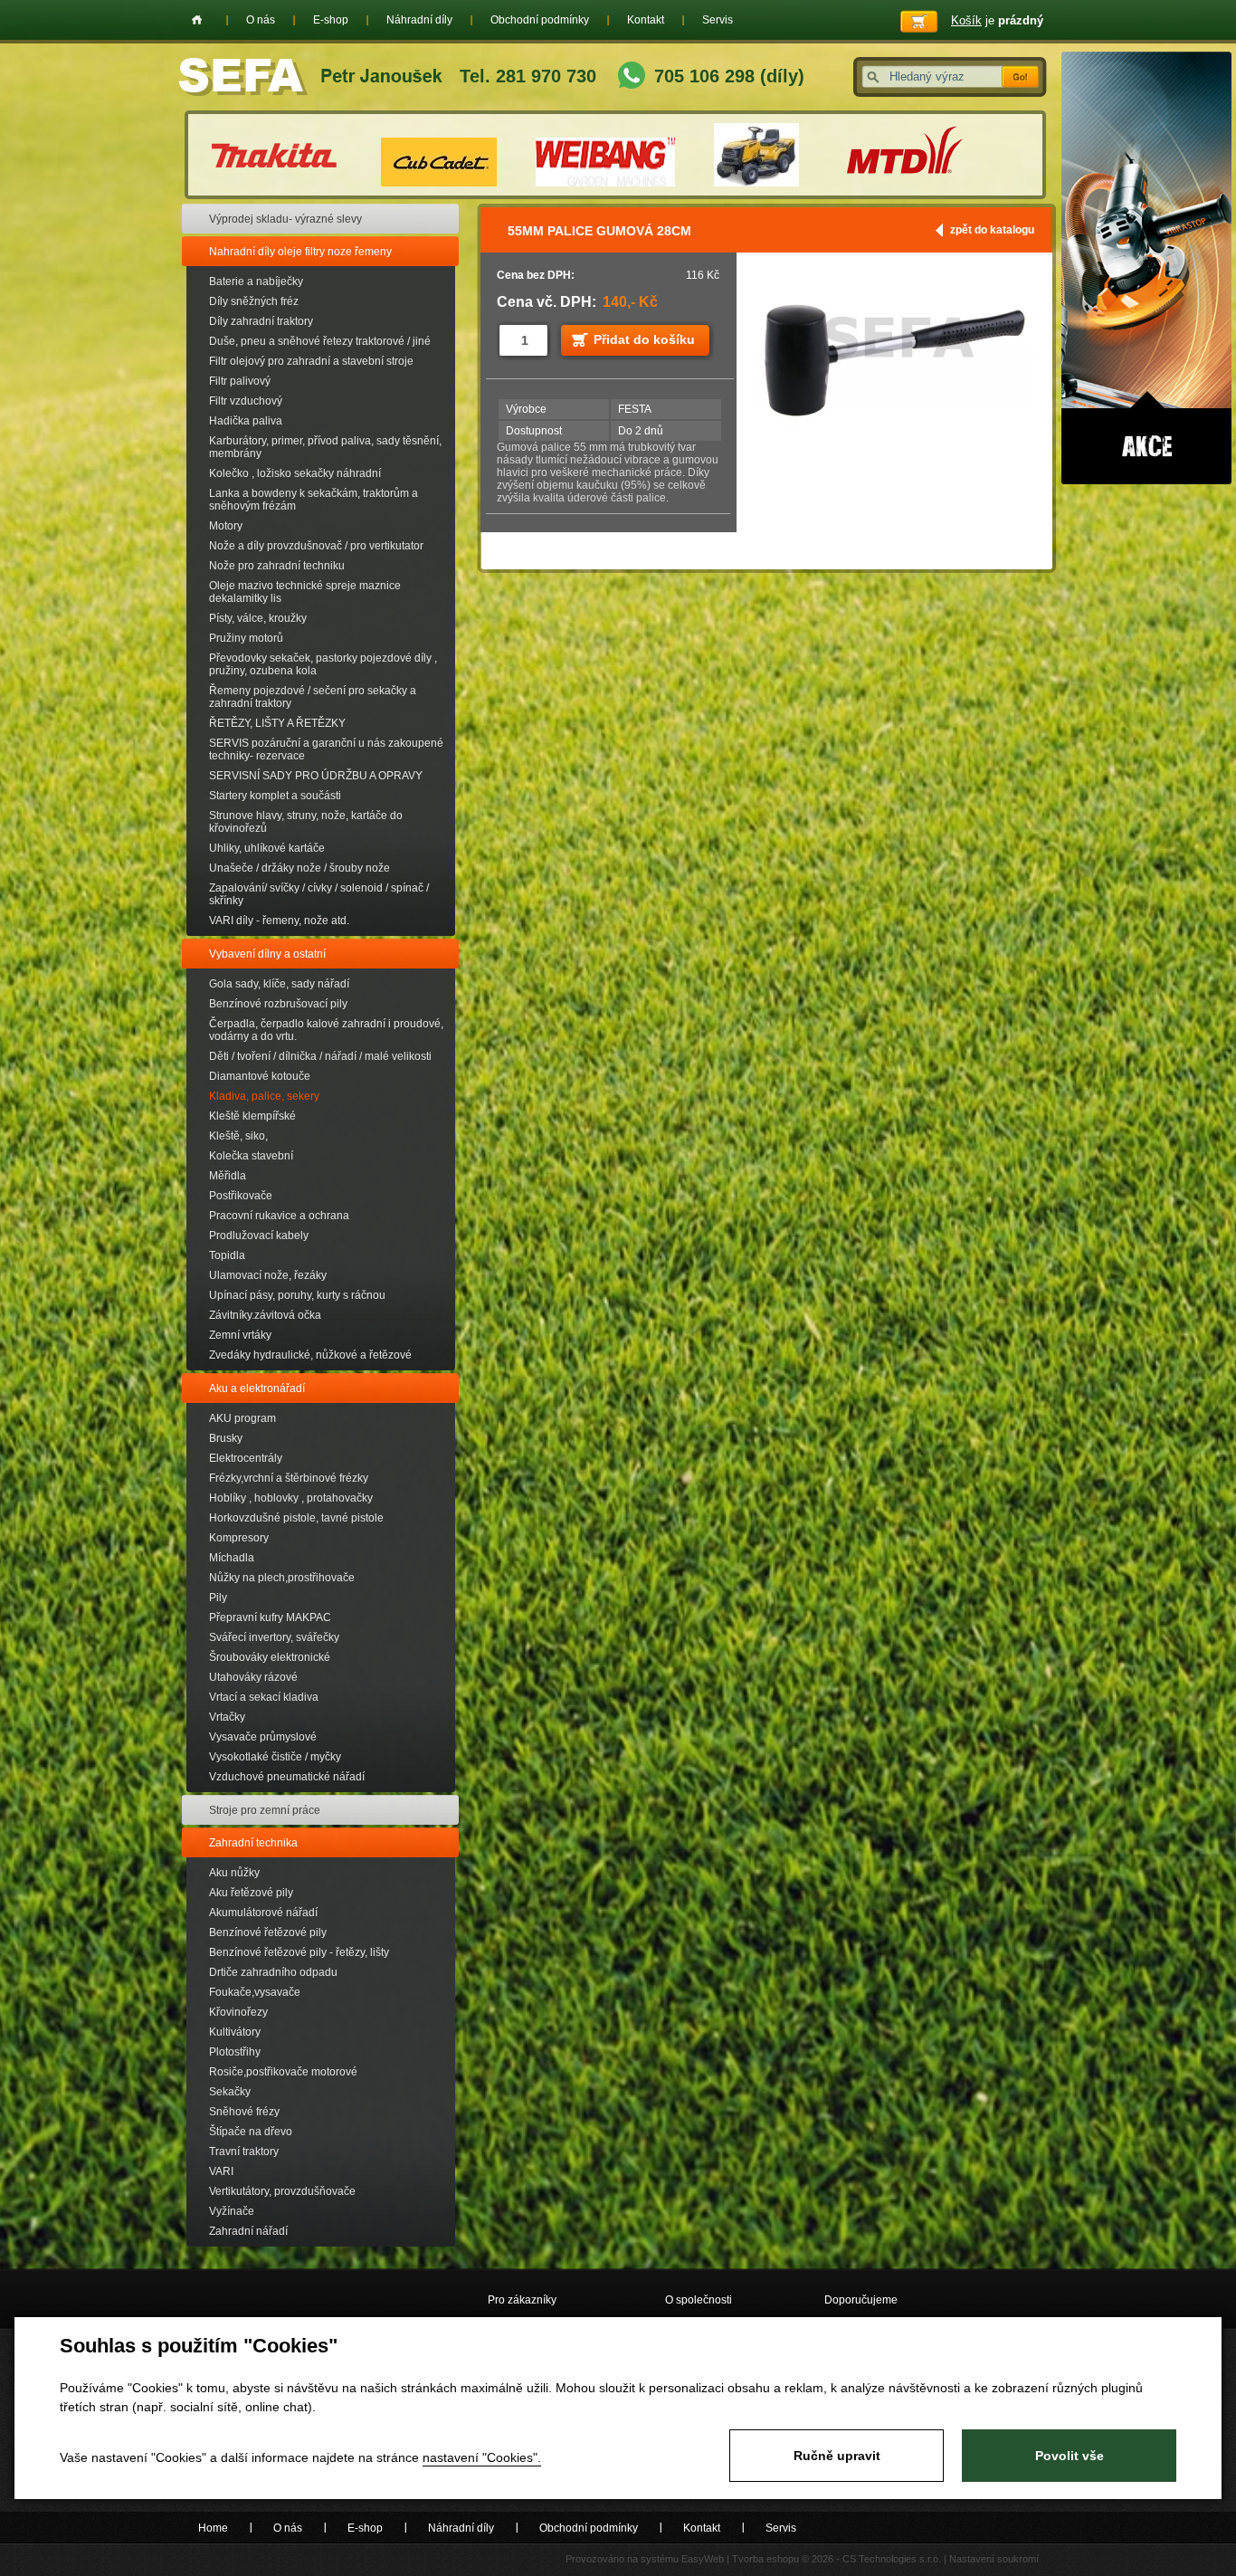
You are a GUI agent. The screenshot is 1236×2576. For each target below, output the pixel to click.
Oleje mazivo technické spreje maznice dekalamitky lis (305, 592)
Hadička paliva (246, 421)
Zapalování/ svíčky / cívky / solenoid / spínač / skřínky (319, 894)
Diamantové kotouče (260, 1076)
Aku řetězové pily (251, 1893)
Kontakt (646, 20)
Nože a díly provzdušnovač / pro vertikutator (316, 546)
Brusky (226, 1438)
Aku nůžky (234, 1873)
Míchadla (232, 1558)
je (997, 20)
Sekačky (230, 2092)
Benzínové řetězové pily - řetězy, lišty (299, 1952)
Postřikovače (241, 1196)
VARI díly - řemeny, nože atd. (279, 921)
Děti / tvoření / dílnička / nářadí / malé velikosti (320, 1056)
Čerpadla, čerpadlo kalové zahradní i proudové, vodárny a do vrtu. (326, 1030)
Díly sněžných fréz (254, 301)
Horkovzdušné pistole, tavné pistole (296, 1518)
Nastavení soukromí (994, 2559)
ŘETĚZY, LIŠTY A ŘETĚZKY (277, 723)
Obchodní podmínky (540, 20)
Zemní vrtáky (240, 1335)
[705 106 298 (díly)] (632, 77)
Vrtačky (227, 1717)
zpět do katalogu (992, 230)
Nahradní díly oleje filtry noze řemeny (300, 252)
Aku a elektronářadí (257, 1388)
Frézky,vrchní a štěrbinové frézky (289, 1478)
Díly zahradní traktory (261, 321)
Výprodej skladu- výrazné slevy (285, 219)
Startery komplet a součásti (275, 796)
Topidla (227, 1255)
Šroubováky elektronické (270, 1657)
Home (197, 20)
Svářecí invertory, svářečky (274, 1637)
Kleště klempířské (252, 1116)
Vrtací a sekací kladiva (264, 1697)
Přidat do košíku (644, 339)
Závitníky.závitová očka (265, 1315)
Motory (226, 526)
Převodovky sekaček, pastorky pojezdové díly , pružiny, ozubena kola (323, 664)
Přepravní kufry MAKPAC (270, 1617)
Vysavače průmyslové (263, 1737)
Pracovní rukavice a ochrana (279, 1216)
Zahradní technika (253, 1843)
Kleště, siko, (238, 1136)
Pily (218, 1598)
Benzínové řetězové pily (268, 1932)
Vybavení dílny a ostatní (267, 954)
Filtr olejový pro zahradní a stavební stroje (311, 361)
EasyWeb (703, 2559)
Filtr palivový (240, 381)
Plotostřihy (235, 2052)
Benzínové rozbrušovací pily (278, 1004)
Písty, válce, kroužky (258, 618)
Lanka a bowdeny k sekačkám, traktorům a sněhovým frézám (314, 500)
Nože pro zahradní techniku (277, 566)
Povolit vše (1070, 2456)
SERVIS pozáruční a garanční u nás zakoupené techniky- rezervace (326, 749)
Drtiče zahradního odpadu (273, 1972)
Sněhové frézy (244, 2112)
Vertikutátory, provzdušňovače (282, 2191)
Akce (1146, 268)
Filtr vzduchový (246, 401)
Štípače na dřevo (251, 2132)
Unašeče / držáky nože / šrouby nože (299, 868)
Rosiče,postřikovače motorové (283, 2072)
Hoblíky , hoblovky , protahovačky (291, 1498)
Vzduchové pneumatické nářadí (287, 1777)
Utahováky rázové (253, 1677)
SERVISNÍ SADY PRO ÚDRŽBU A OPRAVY (316, 776)
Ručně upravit (837, 2456)
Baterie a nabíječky (256, 281)
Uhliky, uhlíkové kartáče (267, 848)
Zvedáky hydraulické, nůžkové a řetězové (310, 1355)
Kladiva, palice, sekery (264, 1096)
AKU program (242, 1418)
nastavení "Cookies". (482, 2457)
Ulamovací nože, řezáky (268, 1275)
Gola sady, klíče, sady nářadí (279, 984)
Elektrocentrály (246, 1458)
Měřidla (228, 1176)
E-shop (331, 20)
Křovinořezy (238, 2012)
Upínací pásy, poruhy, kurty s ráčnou (297, 1295)
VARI (221, 2171)
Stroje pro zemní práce (265, 1810)
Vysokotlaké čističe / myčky (275, 1757)
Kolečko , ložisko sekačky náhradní (295, 473)
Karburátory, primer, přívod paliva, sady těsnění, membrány (325, 447)
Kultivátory (235, 2032)
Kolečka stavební (251, 1156)
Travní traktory (244, 2151)
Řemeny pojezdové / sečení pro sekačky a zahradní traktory (313, 697)
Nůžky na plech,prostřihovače (282, 1578)
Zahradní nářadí (248, 2231)
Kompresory (239, 1538)
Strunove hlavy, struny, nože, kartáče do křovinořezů (306, 822)
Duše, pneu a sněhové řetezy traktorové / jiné (320, 341)
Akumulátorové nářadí (263, 1913)
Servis (718, 20)
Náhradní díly (419, 20)
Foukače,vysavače (255, 1992)
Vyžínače (232, 2211)
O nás (261, 20)
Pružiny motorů (246, 638)
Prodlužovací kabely (259, 1236)
